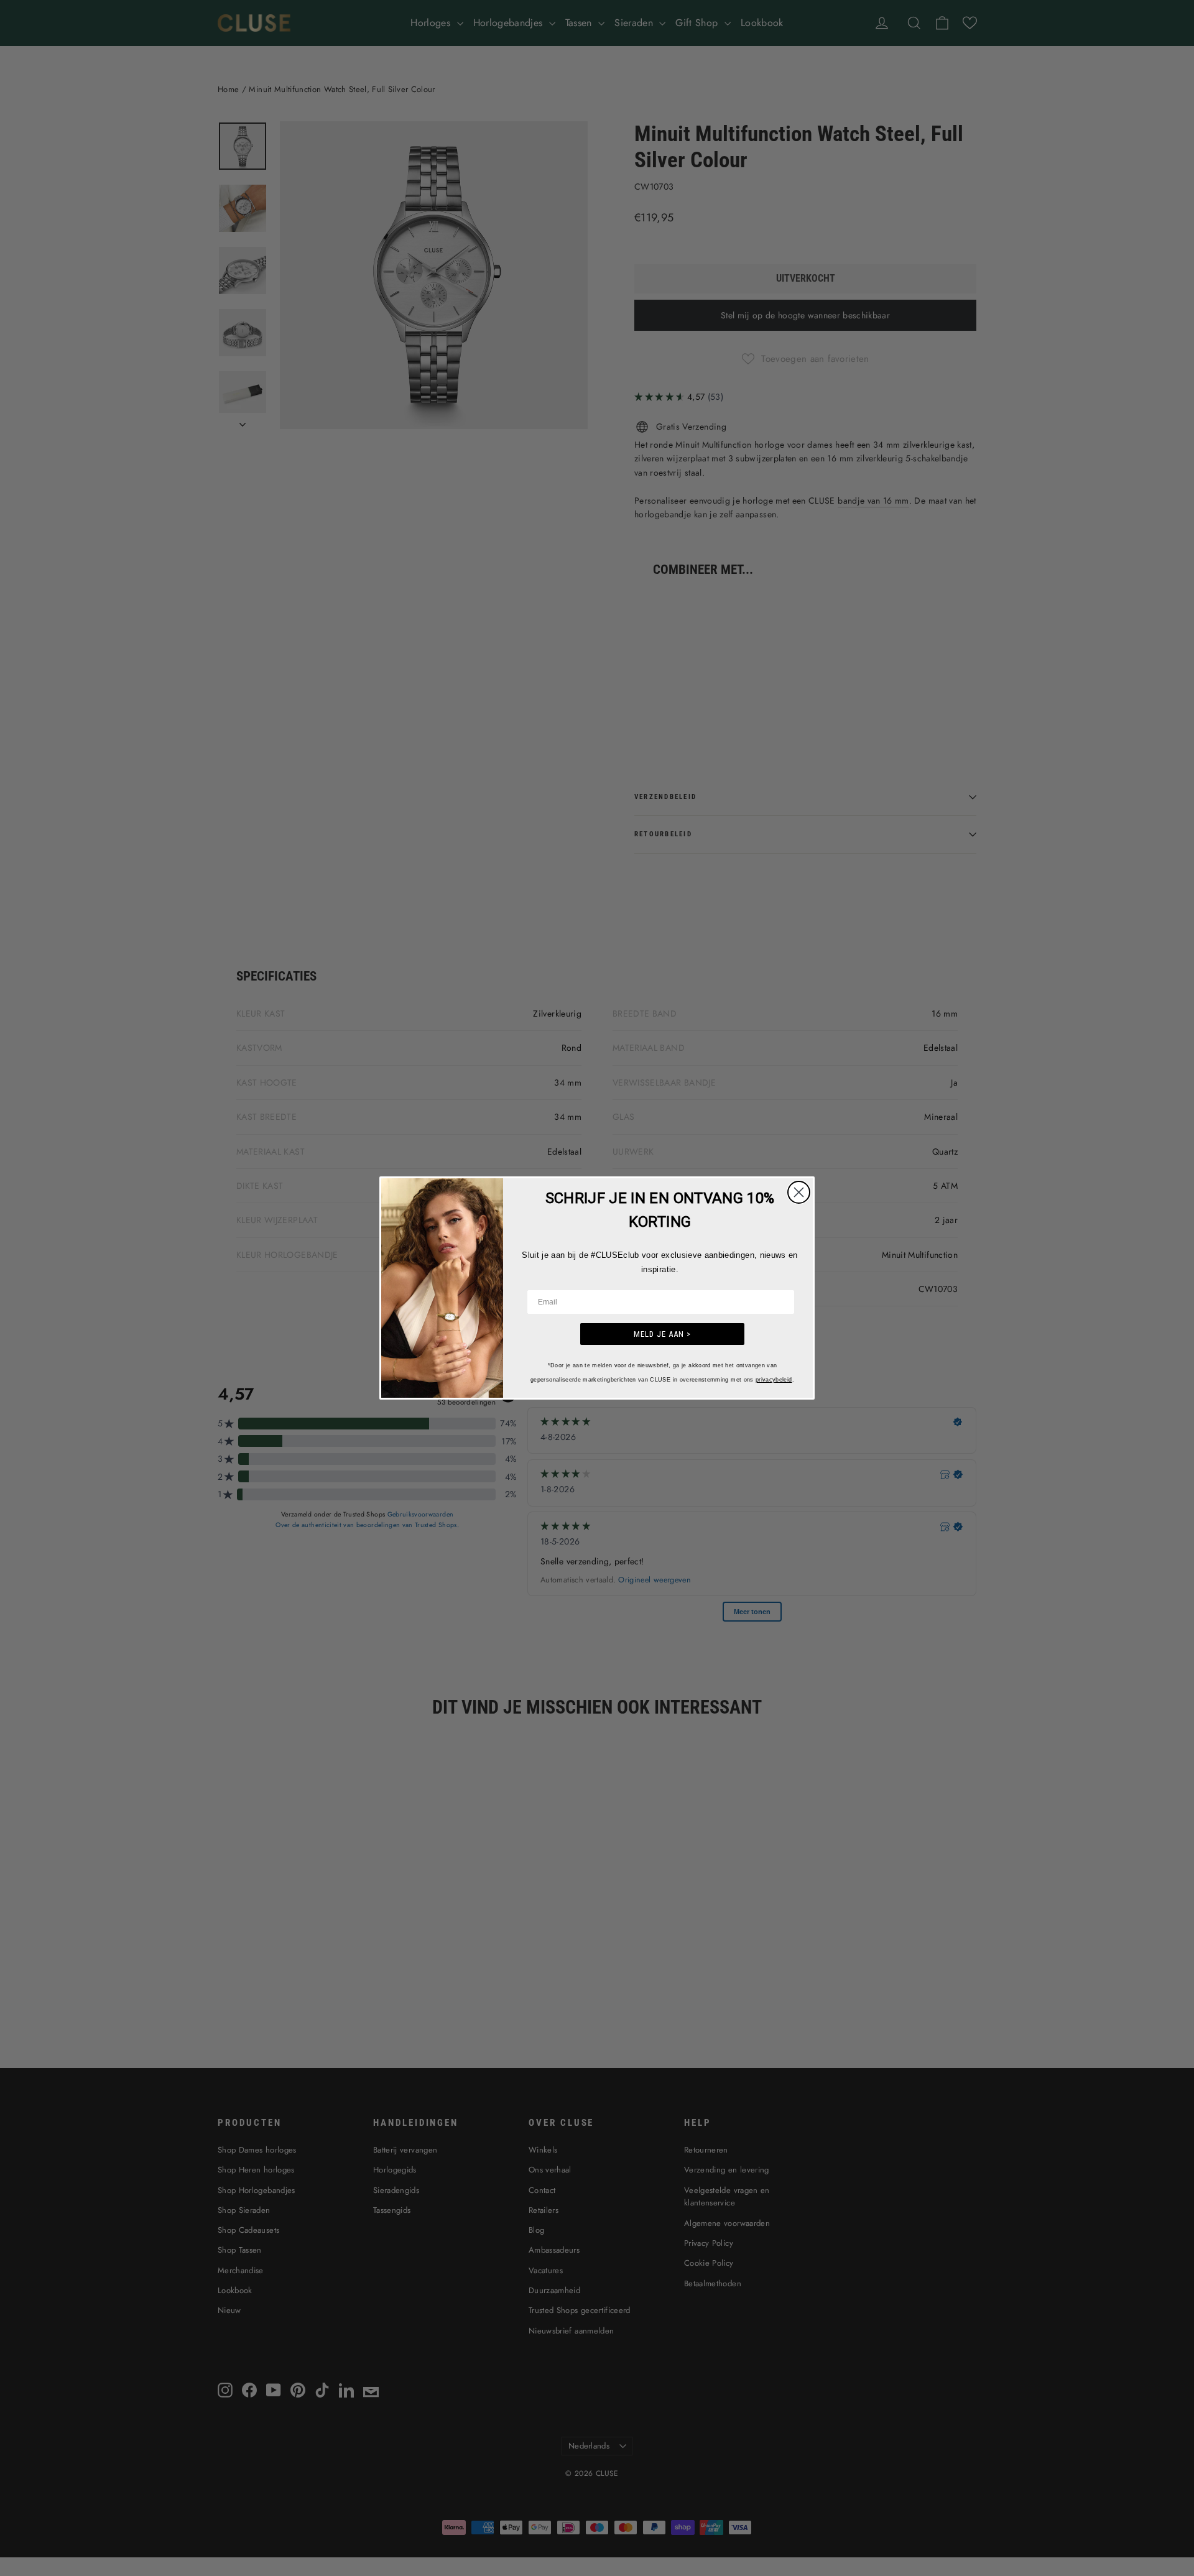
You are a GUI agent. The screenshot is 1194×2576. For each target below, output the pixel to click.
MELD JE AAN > (662, 1334)
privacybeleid (774, 1380)
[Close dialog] (799, 1192)
